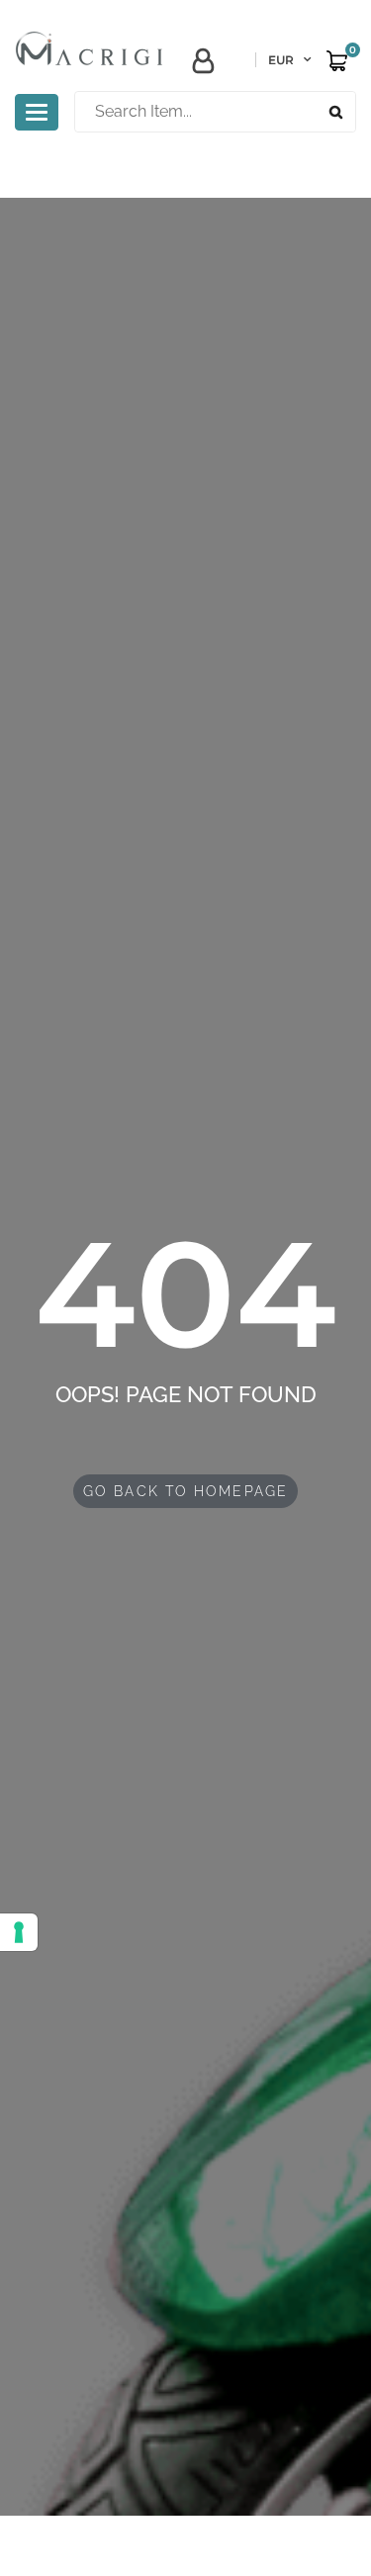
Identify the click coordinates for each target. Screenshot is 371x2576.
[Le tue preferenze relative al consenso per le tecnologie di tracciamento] (19, 1932)
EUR (281, 60)
